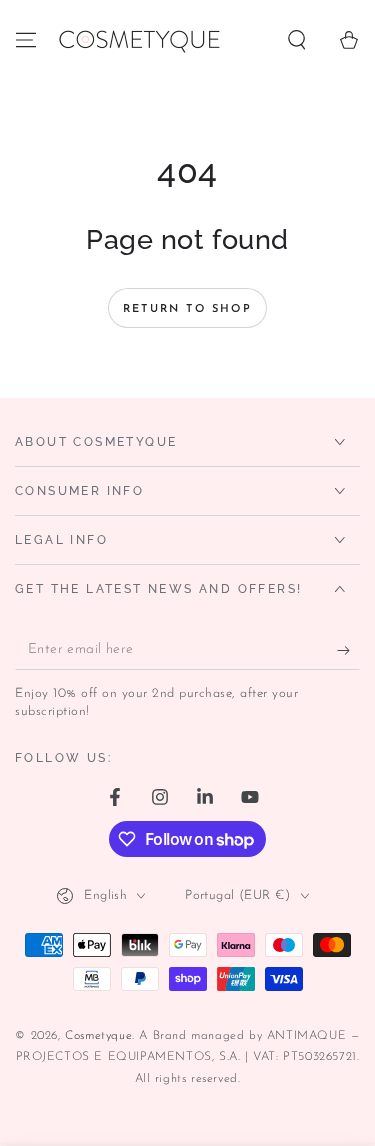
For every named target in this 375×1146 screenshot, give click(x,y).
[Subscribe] (348, 650)
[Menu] (26, 40)
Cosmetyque (98, 1036)
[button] (297, 40)
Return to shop (187, 309)
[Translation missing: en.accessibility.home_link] (138, 40)
